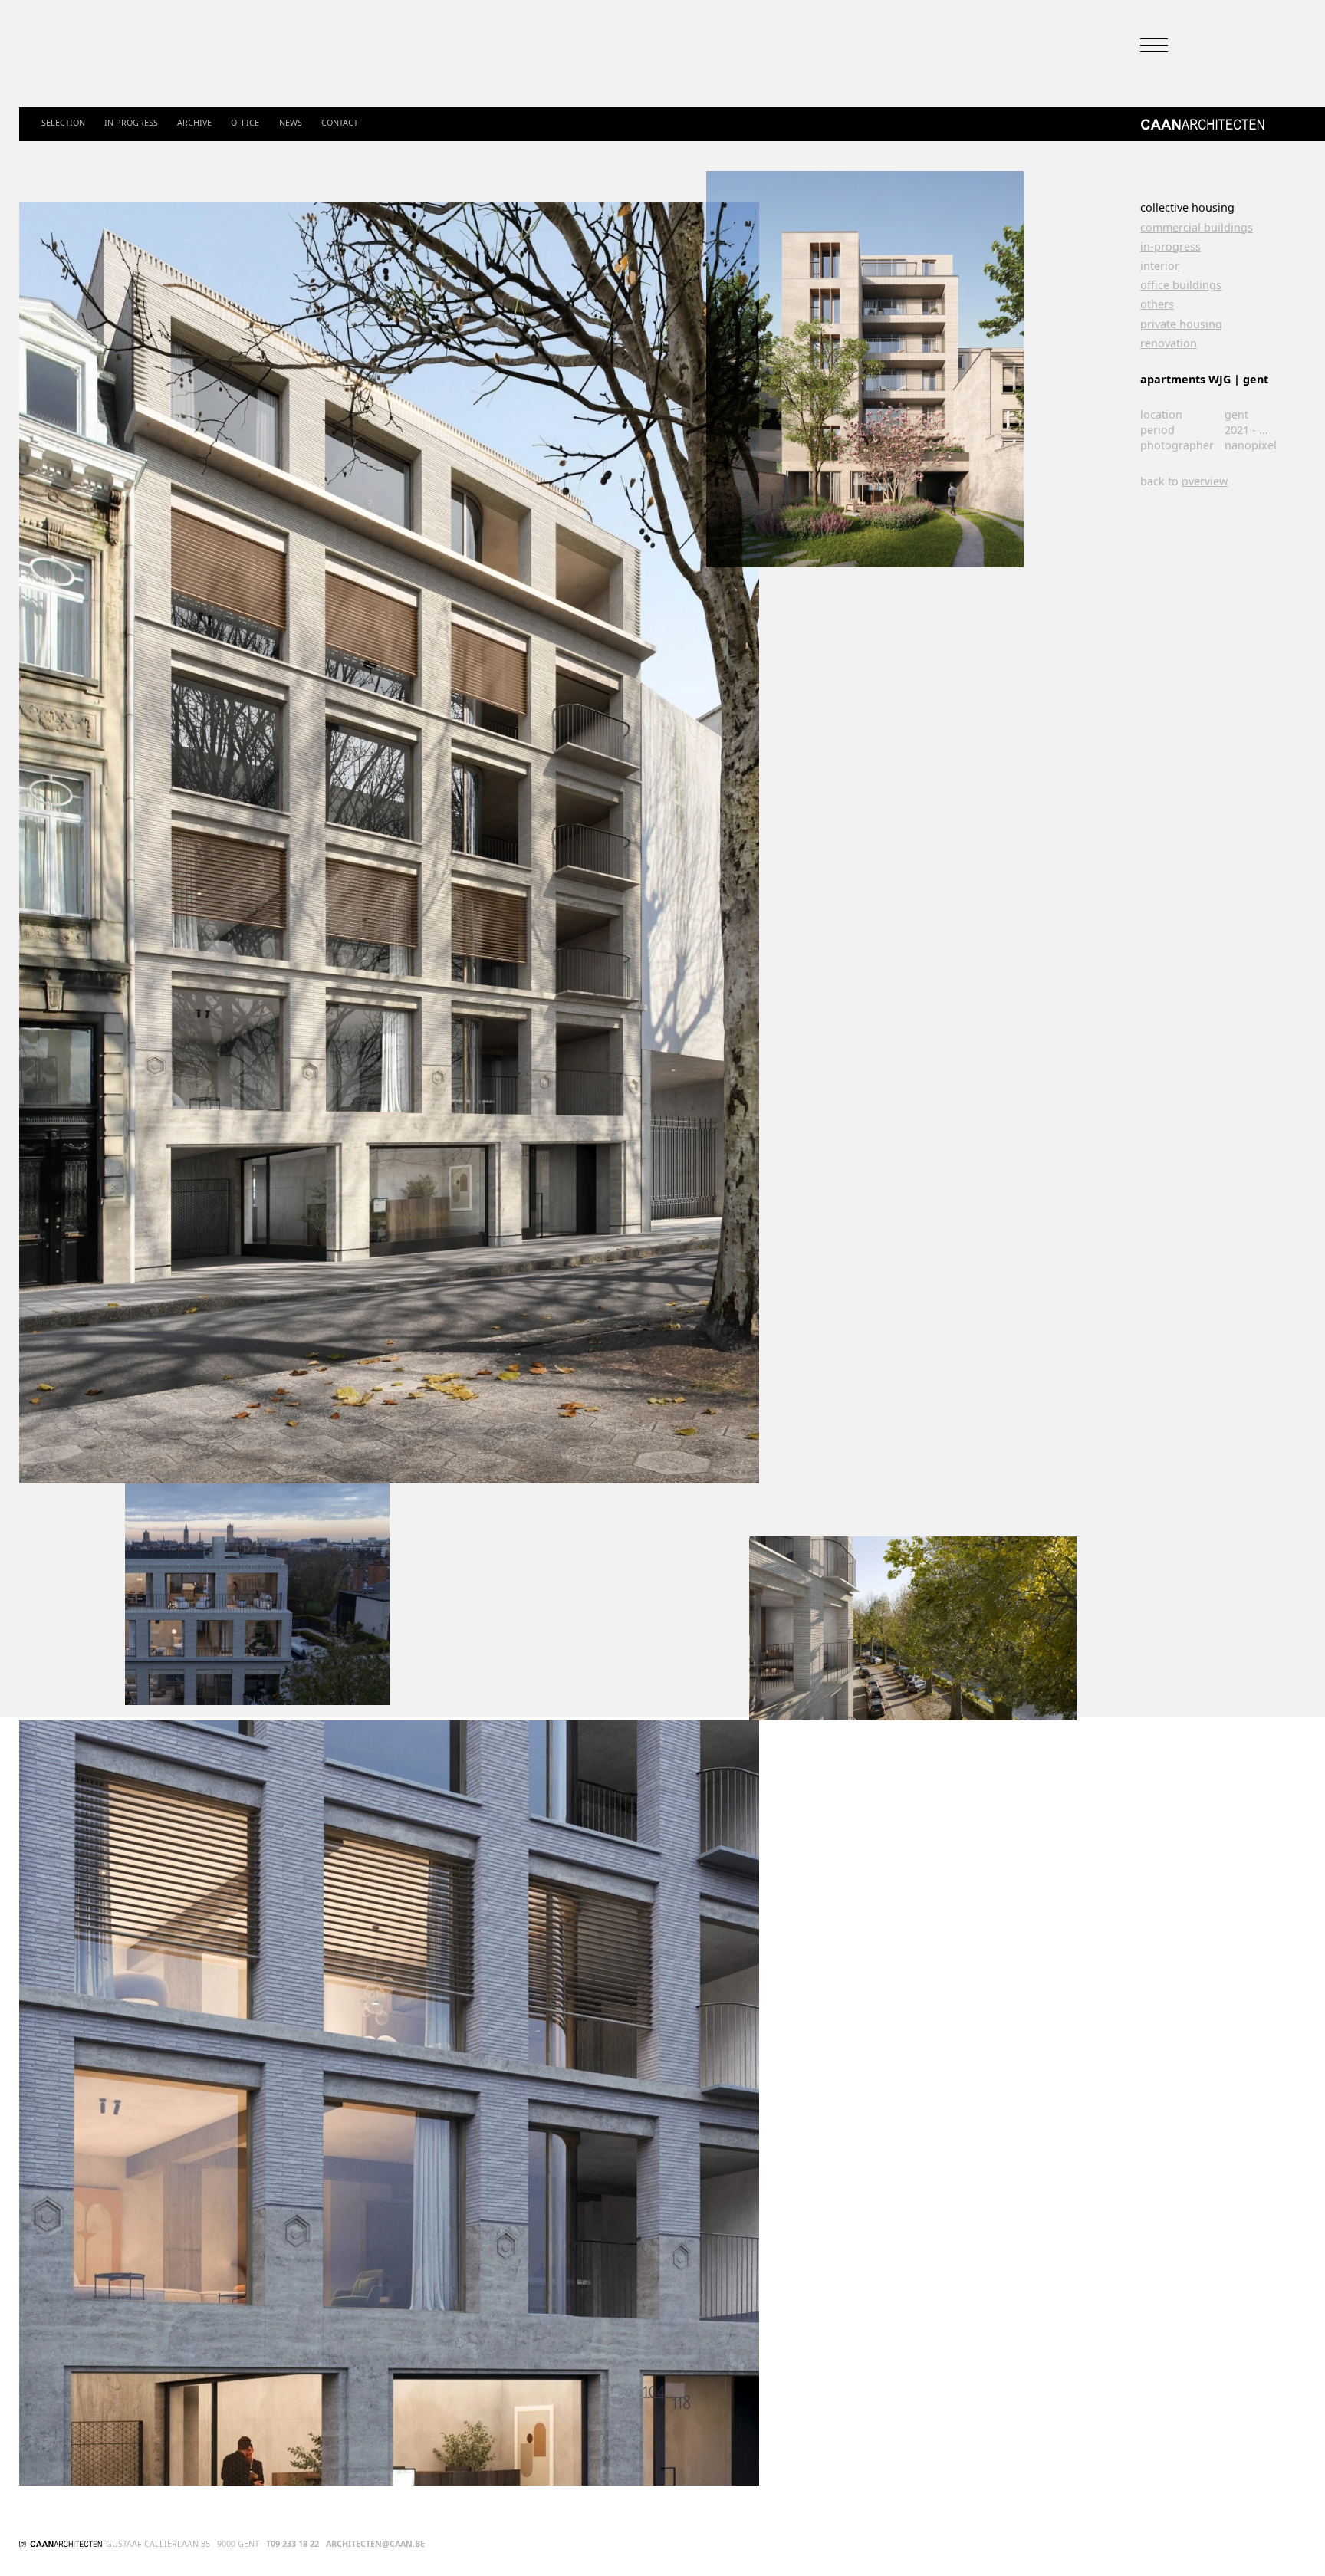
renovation (1169, 343)
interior (1160, 266)
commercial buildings (1197, 228)
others (1157, 304)
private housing (1181, 324)
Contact (340, 123)
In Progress (131, 123)
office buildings (1181, 285)
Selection (63, 123)
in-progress (1170, 247)
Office (245, 123)
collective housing (1187, 208)
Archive (194, 123)
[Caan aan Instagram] (23, 2544)
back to (1184, 481)
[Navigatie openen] (1154, 45)
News (291, 123)
